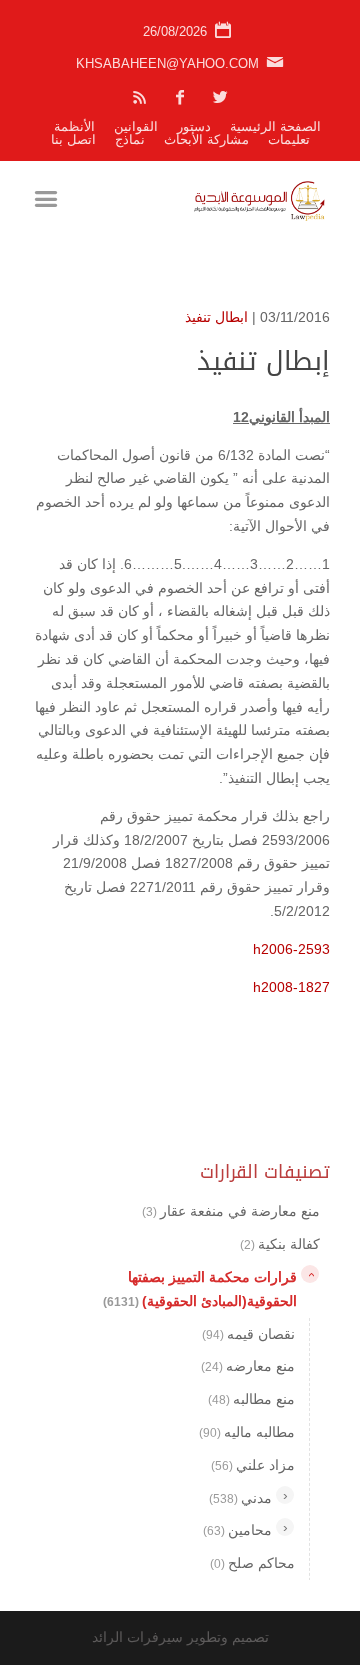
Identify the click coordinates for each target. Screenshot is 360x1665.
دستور (194, 126)
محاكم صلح (252, 1563)
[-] (310, 1274)
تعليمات (289, 139)
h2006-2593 (291, 949)
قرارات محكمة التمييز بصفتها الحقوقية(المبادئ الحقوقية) (200, 1289)
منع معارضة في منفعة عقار (231, 1211)
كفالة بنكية (280, 1244)
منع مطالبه (251, 1399)
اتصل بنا (73, 139)
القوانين (136, 126)
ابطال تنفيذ (216, 317)
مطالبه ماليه (247, 1432)
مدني (240, 1498)
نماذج (130, 139)
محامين (237, 1530)
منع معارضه (248, 1366)
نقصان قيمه (248, 1334)
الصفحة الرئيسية (275, 126)
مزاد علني (253, 1465)
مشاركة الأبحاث (206, 139)
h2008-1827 (291, 987)
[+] (285, 1495)
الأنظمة (74, 126)
